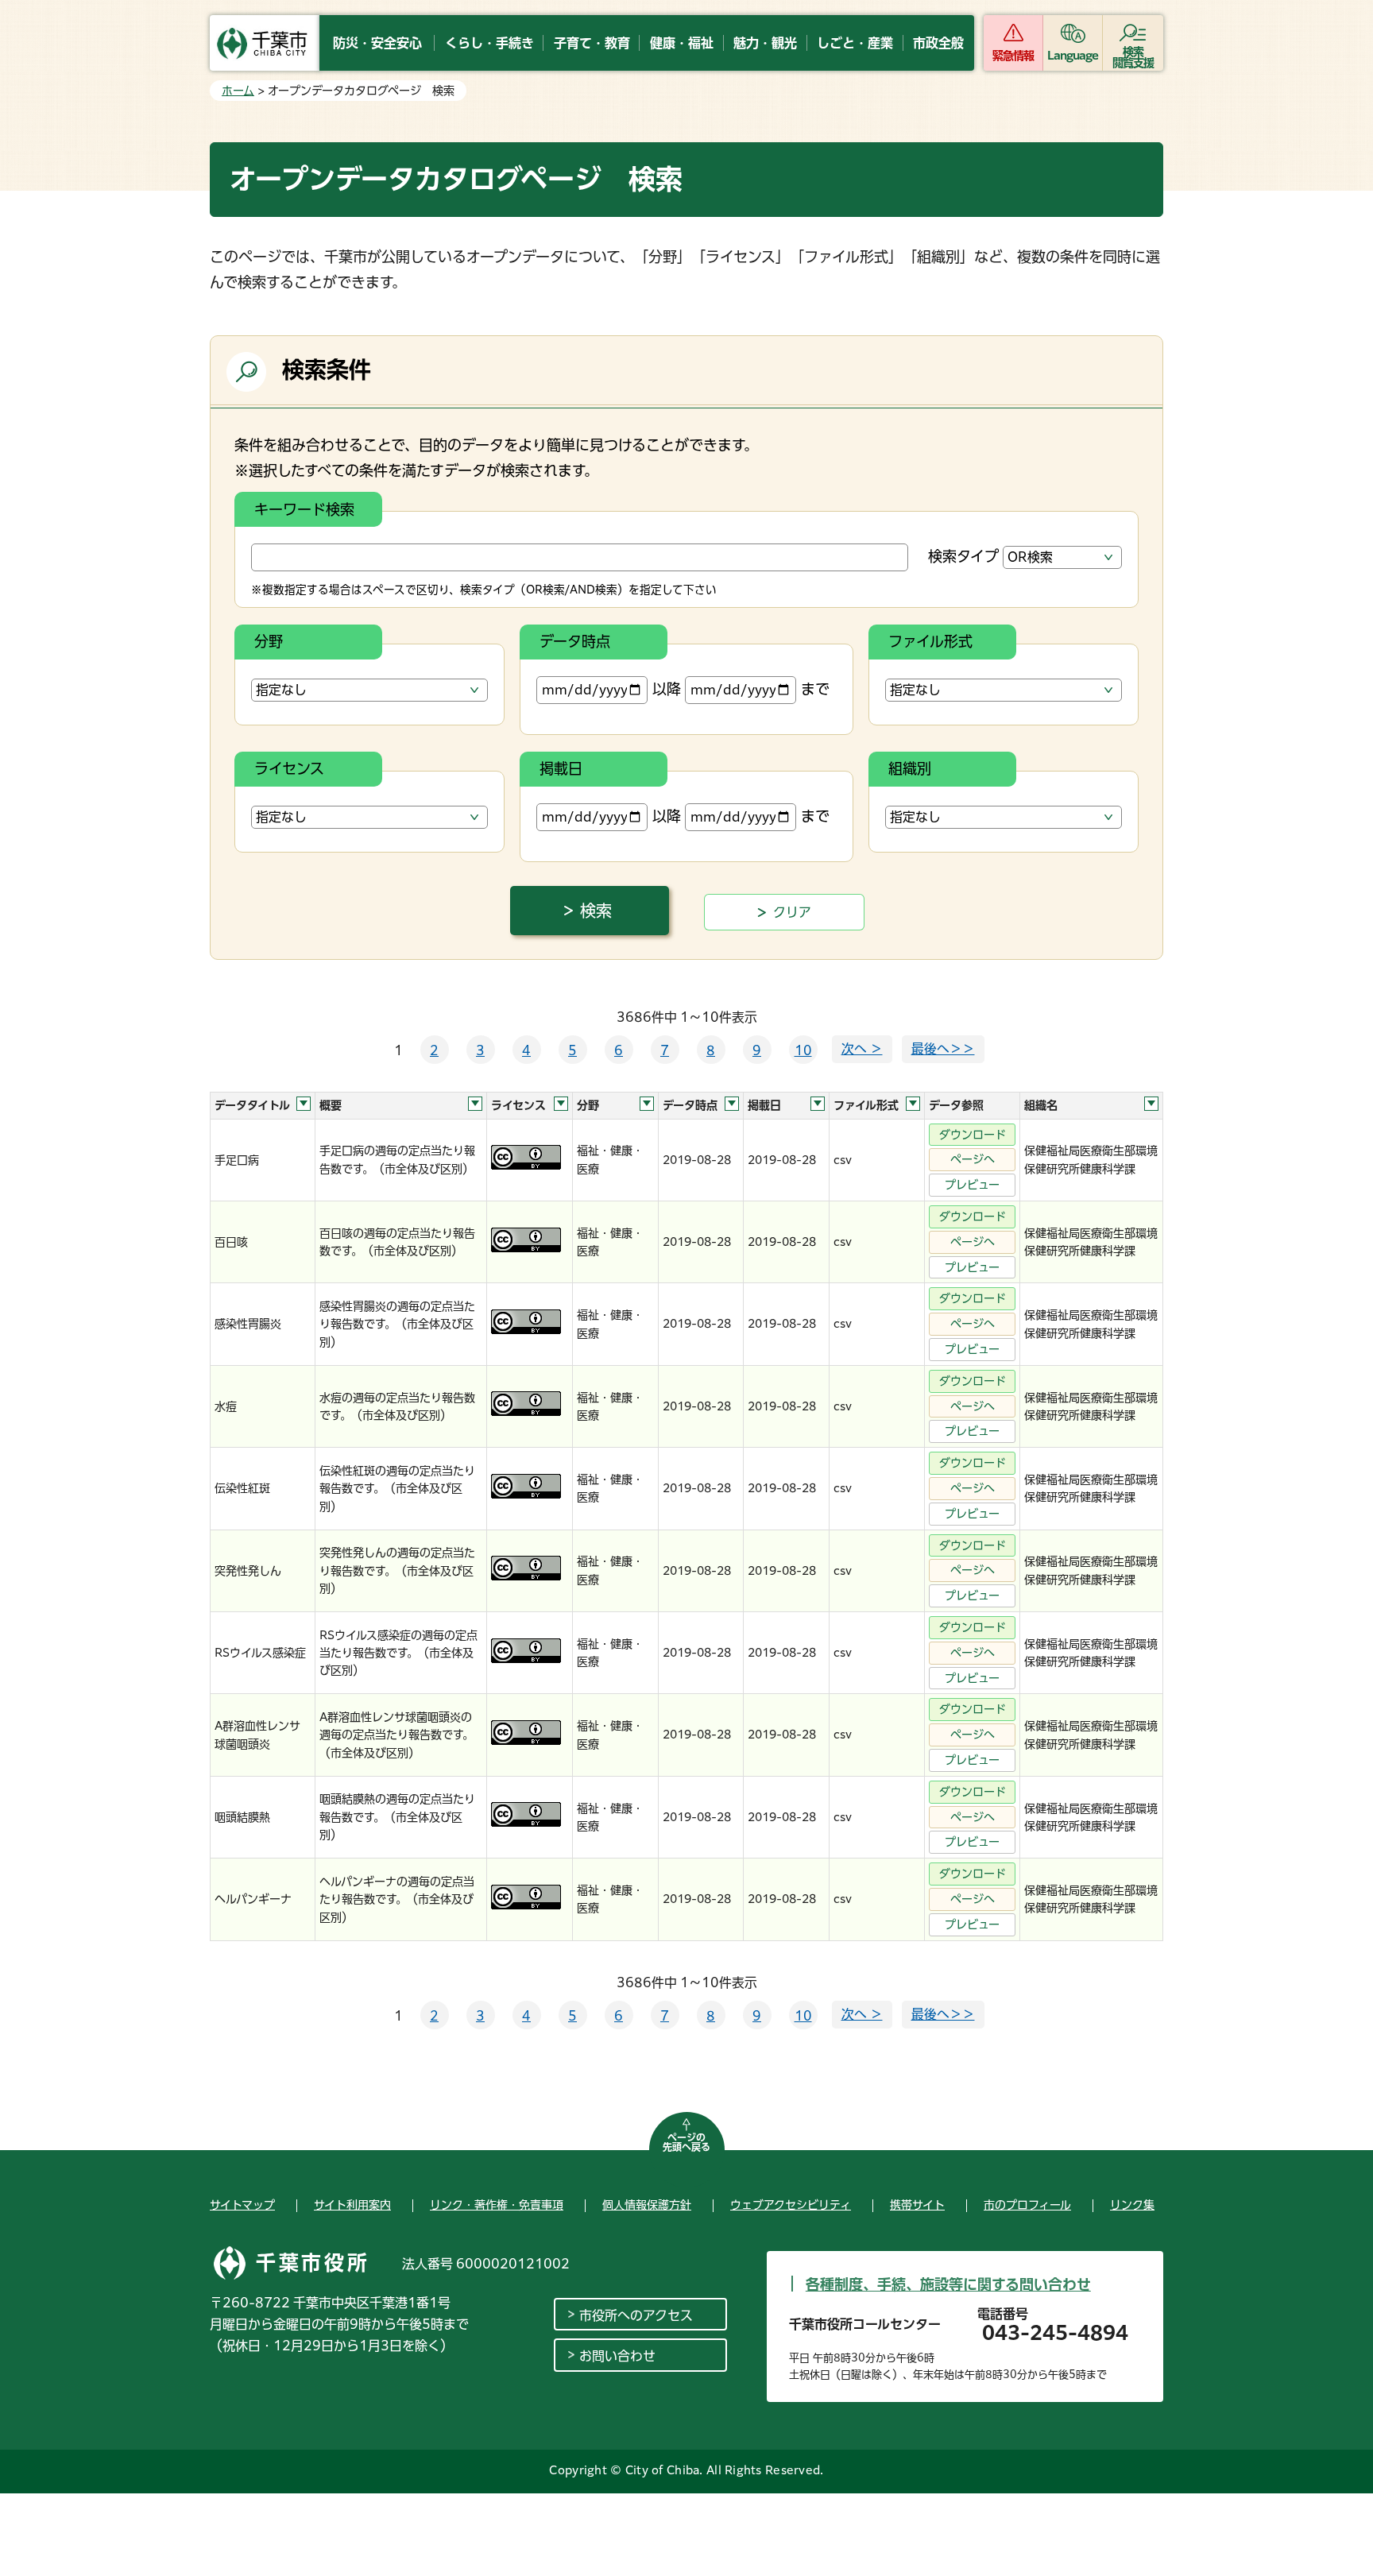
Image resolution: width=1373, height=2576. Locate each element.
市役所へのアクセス (636, 2315)
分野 (269, 641)
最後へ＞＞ (943, 1049)
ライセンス (289, 768)
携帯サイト (917, 2205)
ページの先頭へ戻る (686, 2142)
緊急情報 (1013, 56)
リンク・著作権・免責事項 (497, 2205)
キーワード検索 (304, 509)
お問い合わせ (617, 2356)
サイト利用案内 (352, 2205)
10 (803, 1050)
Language (1073, 56)
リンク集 (1132, 2205)
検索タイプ (963, 556)
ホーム (238, 91)
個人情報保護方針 (647, 2205)
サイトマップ (242, 2205)
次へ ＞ (862, 1049)
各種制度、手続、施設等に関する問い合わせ (948, 2284)
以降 (667, 689)
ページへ (973, 1159)
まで (815, 689)
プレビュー (972, 1185)
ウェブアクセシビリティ (791, 2205)
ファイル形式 (930, 641)
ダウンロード (973, 1135)
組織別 (910, 768)
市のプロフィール (1027, 2205)
